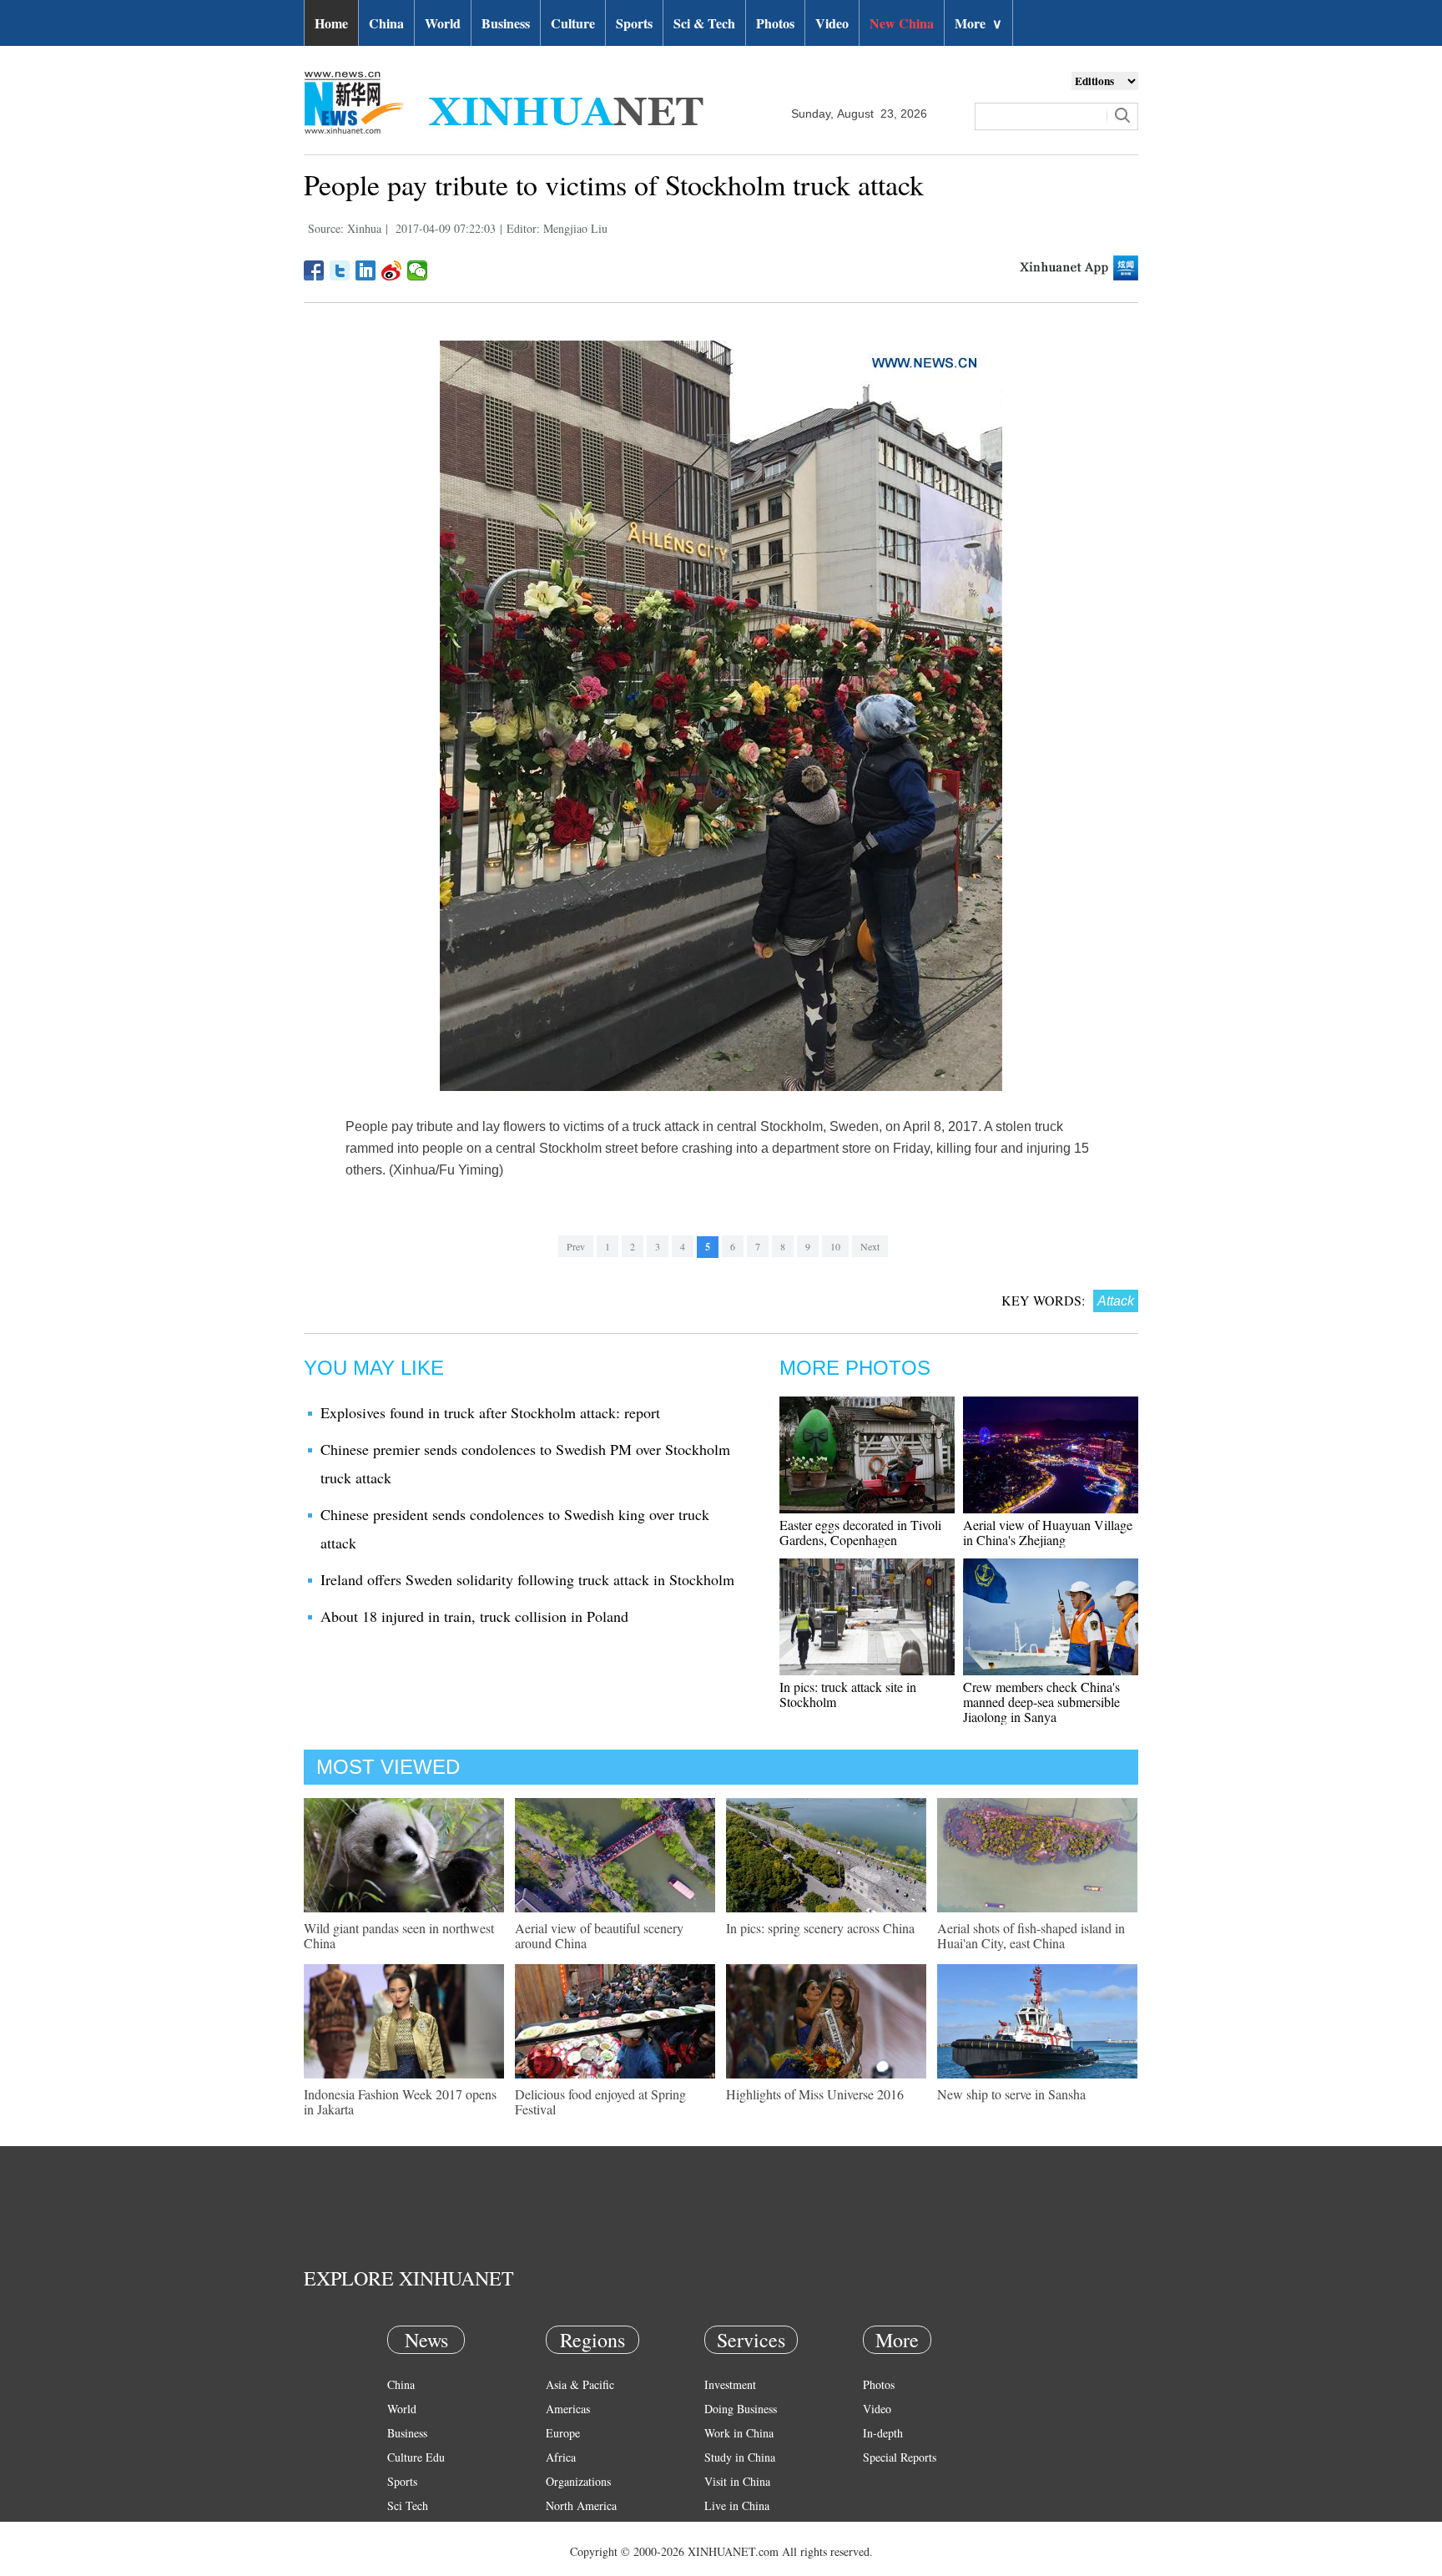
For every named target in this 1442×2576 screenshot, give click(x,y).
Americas (568, 2409)
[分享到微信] (418, 270)
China (386, 23)
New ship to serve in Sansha (1011, 2094)
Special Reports (900, 2457)
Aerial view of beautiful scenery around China (599, 1935)
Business (506, 23)
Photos (775, 23)
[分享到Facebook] (314, 270)
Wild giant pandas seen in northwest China (399, 1935)
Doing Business (741, 2409)
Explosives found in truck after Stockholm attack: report (490, 1412)
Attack (1116, 1301)
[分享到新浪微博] (392, 270)
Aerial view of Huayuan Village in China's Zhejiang (1048, 1532)
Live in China (737, 2505)
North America (581, 2505)
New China (902, 23)
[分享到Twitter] (340, 270)
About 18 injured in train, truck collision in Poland (474, 1616)
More (978, 23)
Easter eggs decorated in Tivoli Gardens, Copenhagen (860, 1532)
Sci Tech (408, 2505)
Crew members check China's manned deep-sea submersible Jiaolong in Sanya (1041, 1702)
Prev (576, 1246)
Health (403, 2530)
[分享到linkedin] (366, 270)
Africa (561, 2457)
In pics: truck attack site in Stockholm (848, 1694)
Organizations (578, 2481)
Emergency (731, 2530)
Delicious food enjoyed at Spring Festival (600, 2101)
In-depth (883, 2433)
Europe (563, 2433)
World (443, 23)
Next (870, 1246)
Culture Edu (416, 2457)
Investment (730, 2384)
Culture (573, 23)
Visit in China (737, 2481)
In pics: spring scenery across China (820, 1928)
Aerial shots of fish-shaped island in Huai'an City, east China (1031, 1935)
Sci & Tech (704, 23)
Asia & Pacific (580, 2384)
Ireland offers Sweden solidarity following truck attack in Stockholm (527, 1579)
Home (331, 23)
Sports (634, 23)
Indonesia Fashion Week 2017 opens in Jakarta (400, 2101)
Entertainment (421, 2554)
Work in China (739, 2433)
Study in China (740, 2457)
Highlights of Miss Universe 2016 (815, 2094)
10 (835, 1246)
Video (832, 23)
